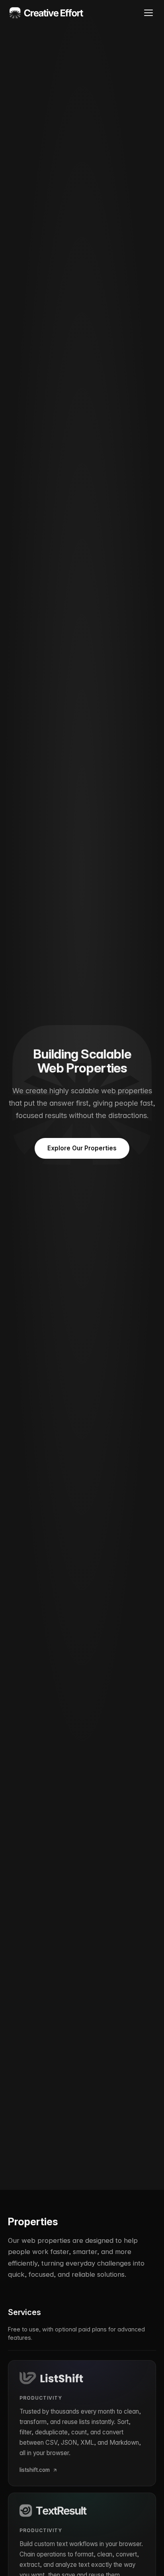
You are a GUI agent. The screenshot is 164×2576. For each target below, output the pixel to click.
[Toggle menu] (148, 13)
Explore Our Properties (82, 1148)
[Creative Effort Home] (47, 13)
